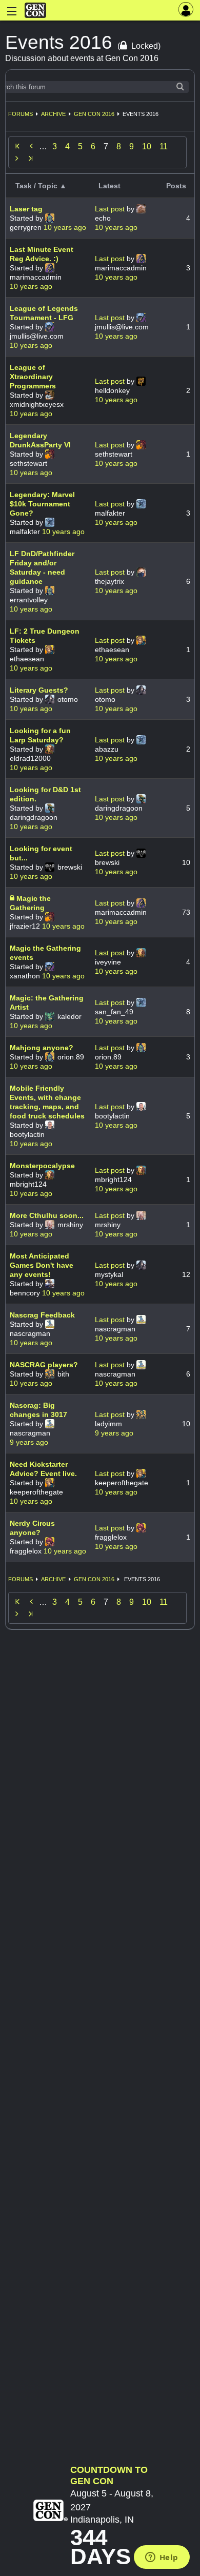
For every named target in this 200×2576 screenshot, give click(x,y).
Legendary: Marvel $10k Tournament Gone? (42, 504)
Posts (176, 186)
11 (164, 146)
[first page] (17, 146)
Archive (53, 114)
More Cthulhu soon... (47, 1215)
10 (147, 146)
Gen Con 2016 (94, 114)
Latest (109, 186)
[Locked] (13, 898)
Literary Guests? (39, 690)
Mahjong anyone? (42, 1048)
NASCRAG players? (44, 1365)
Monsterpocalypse (42, 1166)
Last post (111, 209)
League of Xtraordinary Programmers (33, 377)
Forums (21, 114)
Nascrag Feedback (42, 1315)
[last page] (31, 159)
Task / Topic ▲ (41, 186)
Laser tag (26, 209)
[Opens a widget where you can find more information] (162, 2558)
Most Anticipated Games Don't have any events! (42, 1265)
